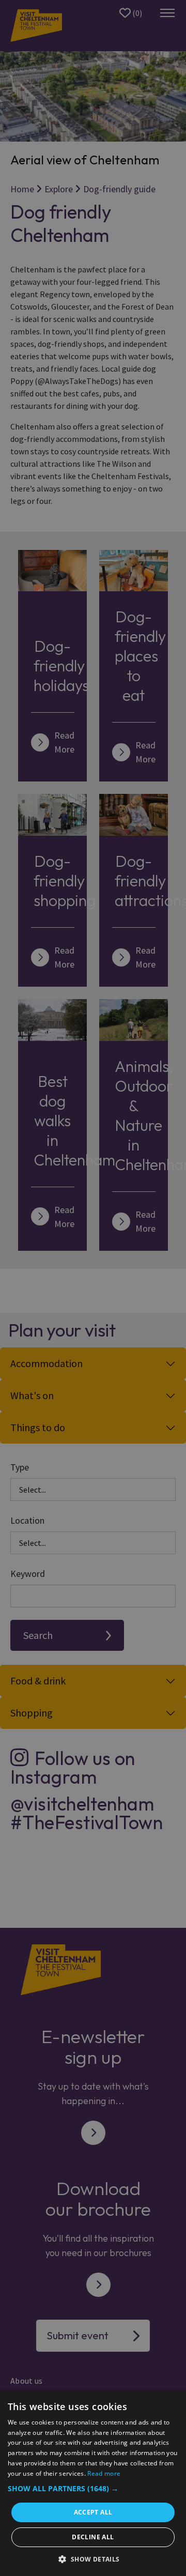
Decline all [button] (93, 2537)
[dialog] (93, 2483)
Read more (104, 2473)
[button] (93, 2488)
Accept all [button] (93, 2512)
